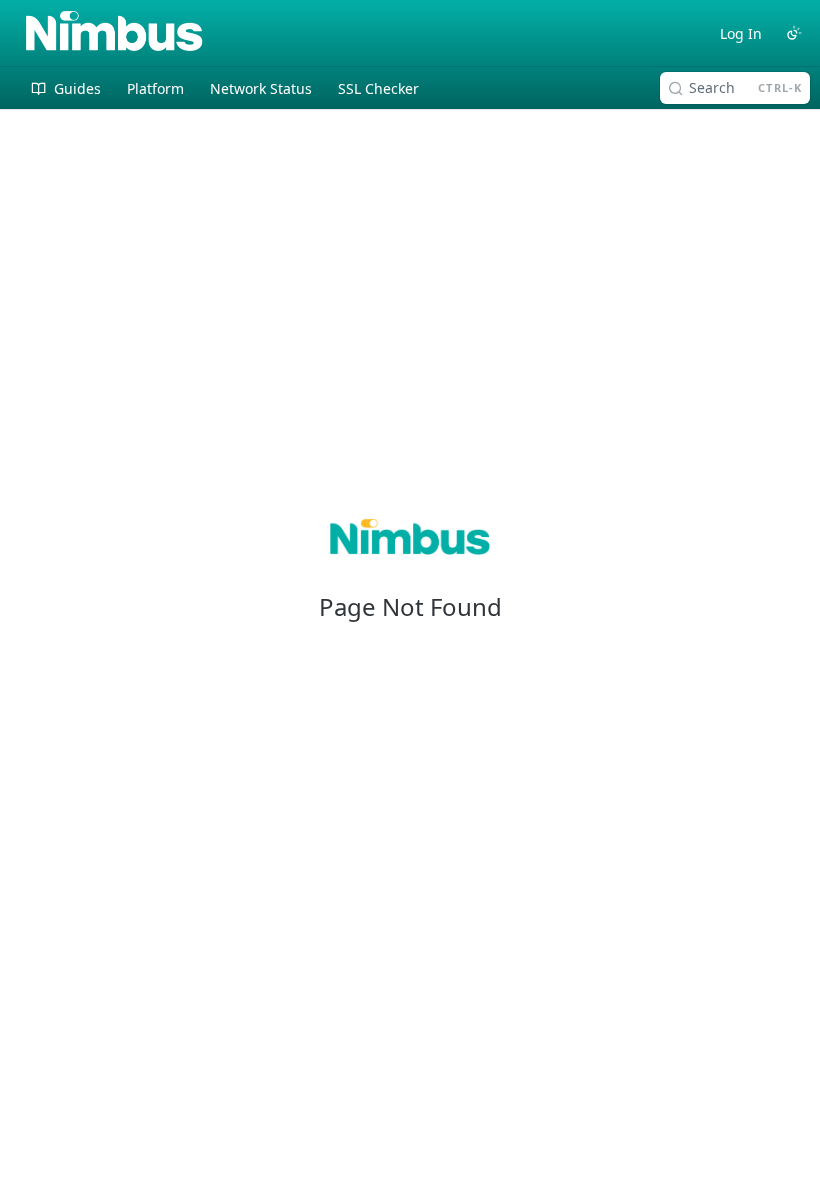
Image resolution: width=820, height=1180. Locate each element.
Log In (741, 33)
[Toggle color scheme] (794, 33)
